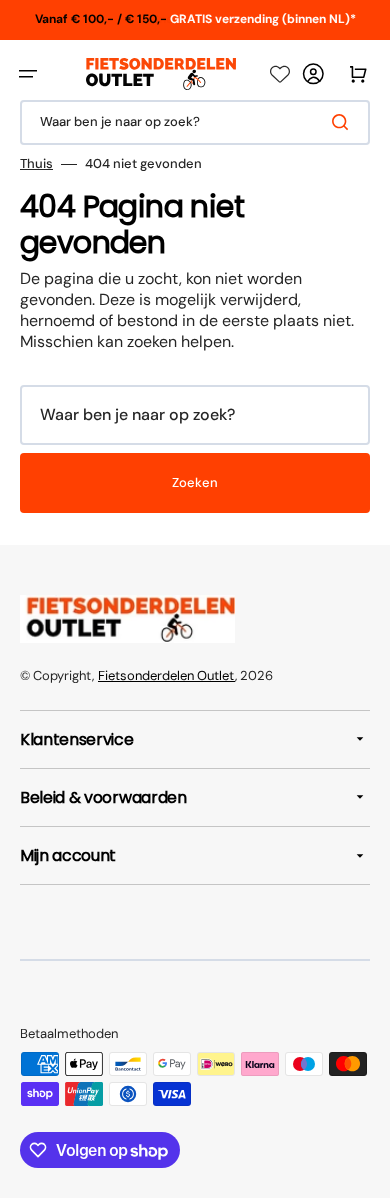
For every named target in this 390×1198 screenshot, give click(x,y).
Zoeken (195, 482)
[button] (28, 74)
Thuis (36, 164)
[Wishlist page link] (280, 74)
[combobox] (195, 122)
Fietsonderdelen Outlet (166, 675)
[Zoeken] (344, 122)
